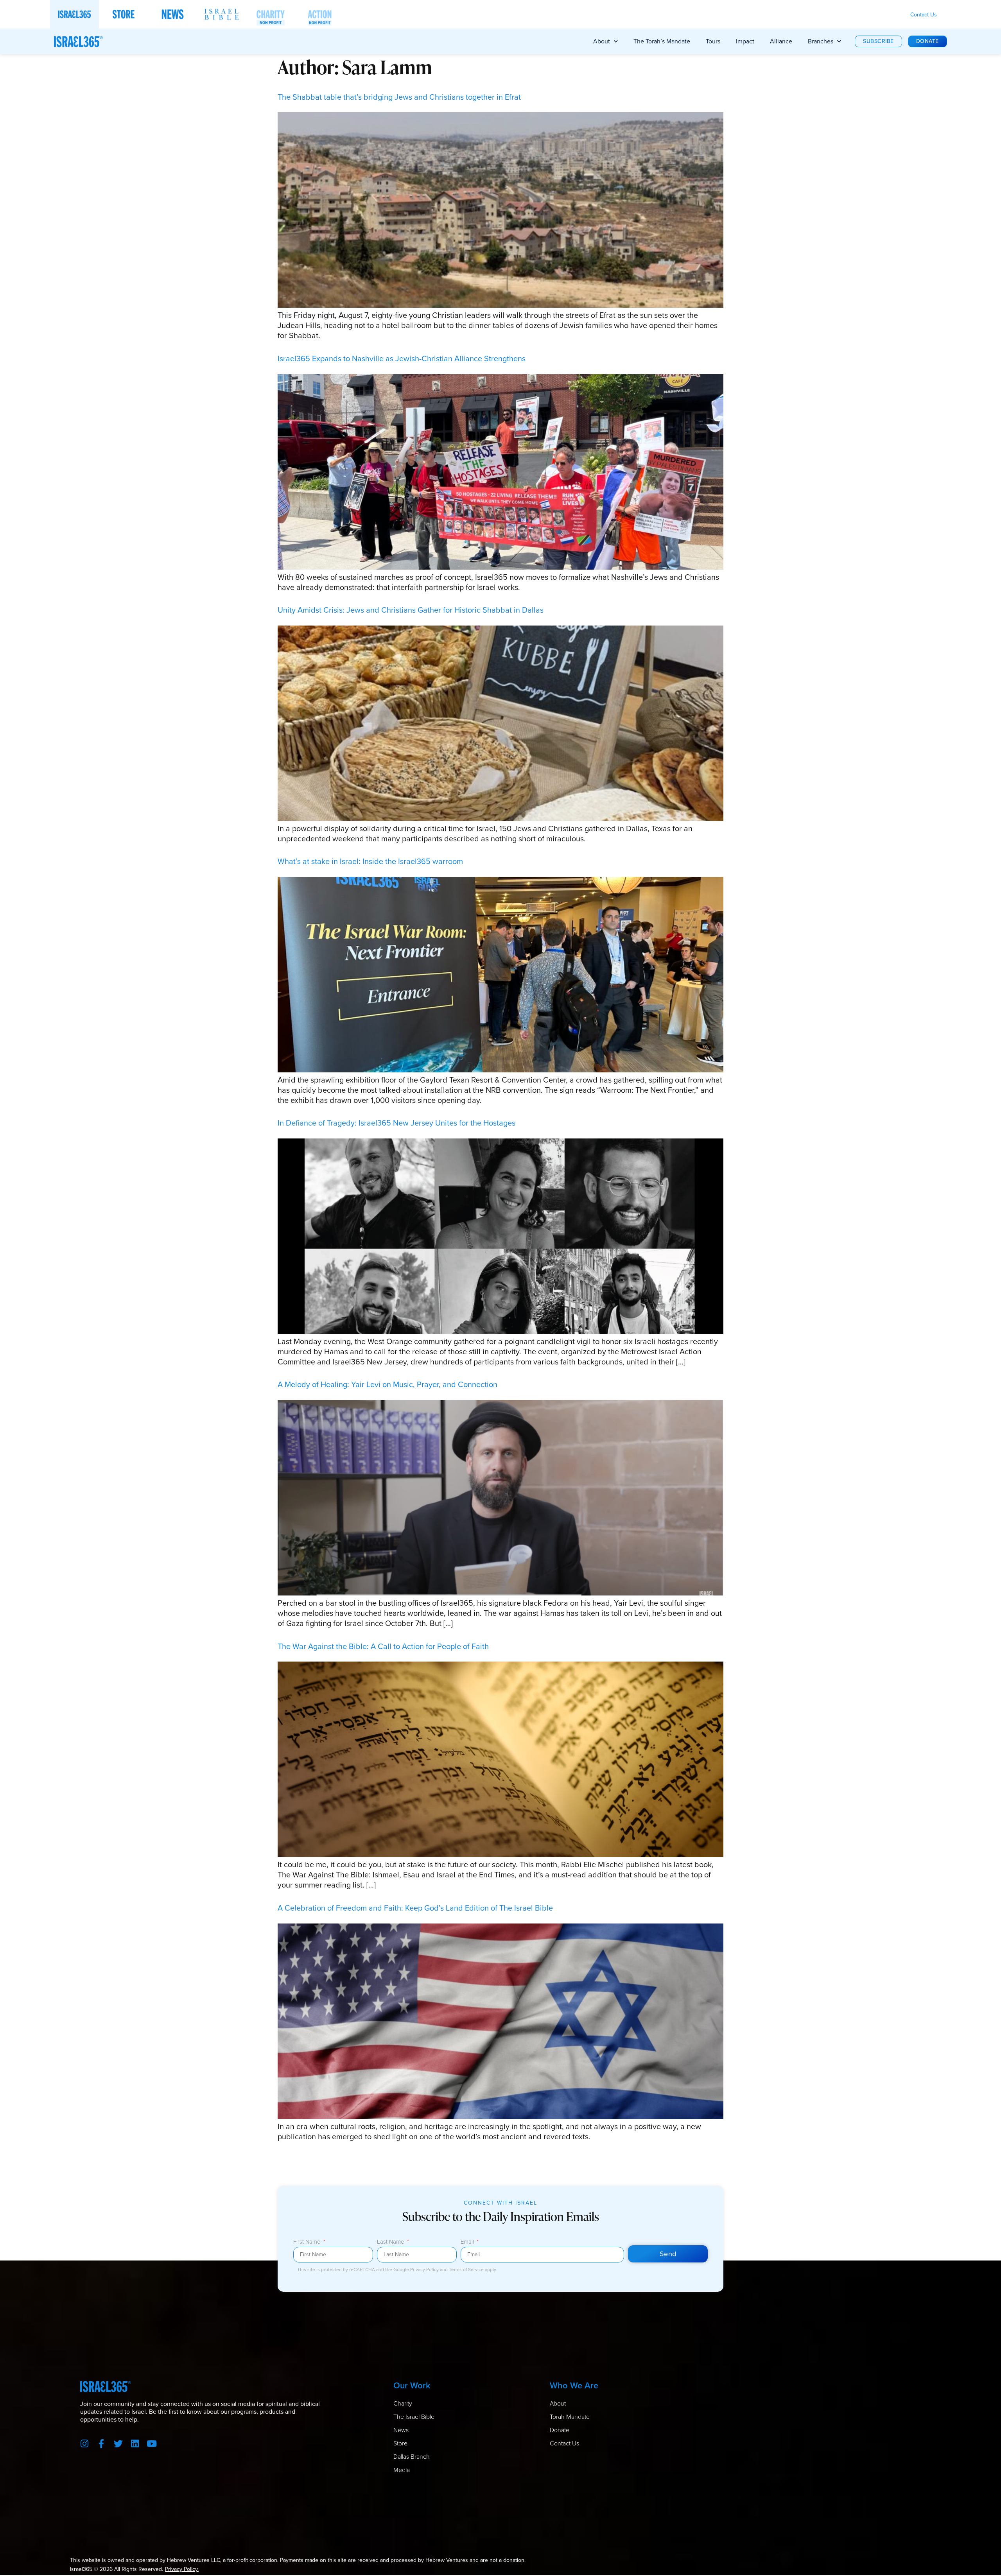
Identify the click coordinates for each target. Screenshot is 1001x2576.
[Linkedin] (135, 2444)
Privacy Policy (425, 2269)
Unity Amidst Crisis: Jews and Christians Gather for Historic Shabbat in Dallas (411, 610)
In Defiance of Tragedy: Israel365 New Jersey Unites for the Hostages (396, 1123)
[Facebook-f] (101, 2444)
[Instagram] (85, 2444)
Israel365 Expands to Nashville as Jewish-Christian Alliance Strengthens (402, 359)
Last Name (391, 2243)
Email (468, 2243)
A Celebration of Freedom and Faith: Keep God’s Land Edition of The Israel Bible (415, 1908)
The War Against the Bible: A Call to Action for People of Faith (383, 1646)
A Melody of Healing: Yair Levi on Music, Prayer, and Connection (387, 1384)
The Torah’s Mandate (662, 41)
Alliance (781, 41)
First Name (308, 2243)
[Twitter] (118, 2444)
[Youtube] (152, 2444)
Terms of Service (467, 2269)
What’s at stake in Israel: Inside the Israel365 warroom (370, 861)
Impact (745, 41)
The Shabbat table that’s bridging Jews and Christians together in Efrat (399, 97)
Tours (713, 41)
